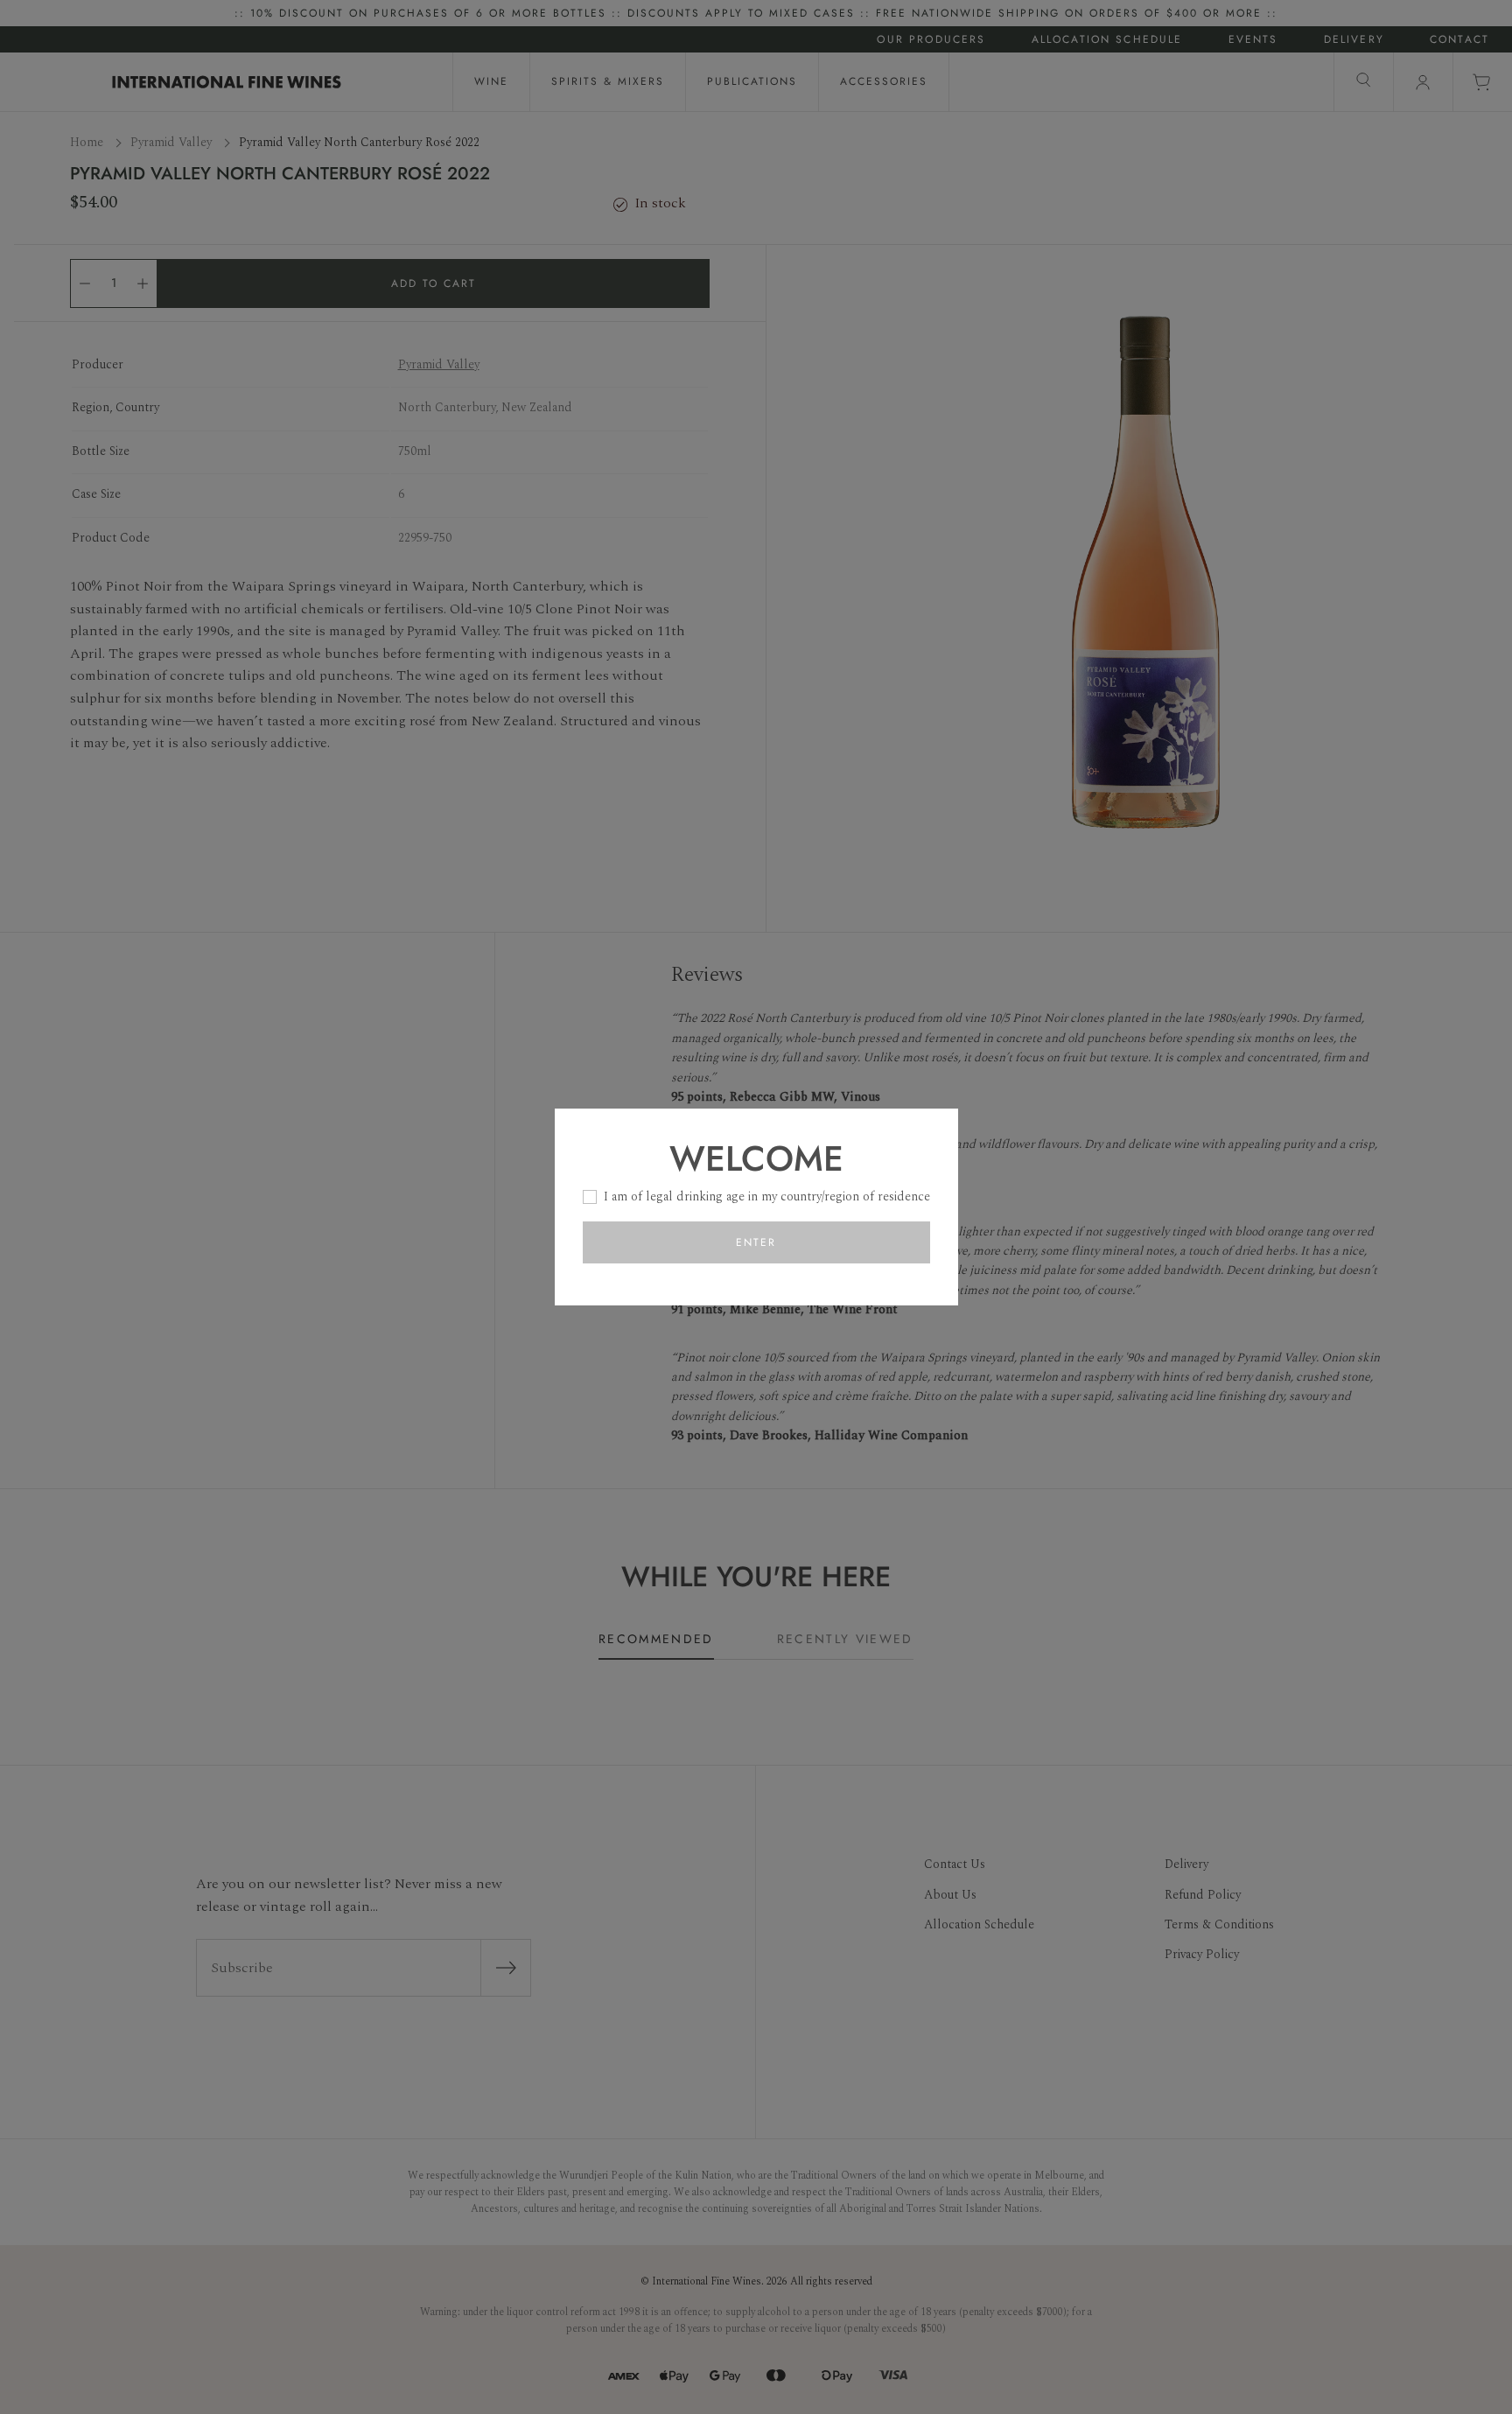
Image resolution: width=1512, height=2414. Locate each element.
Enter (756, 1242)
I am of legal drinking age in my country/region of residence (767, 1197)
